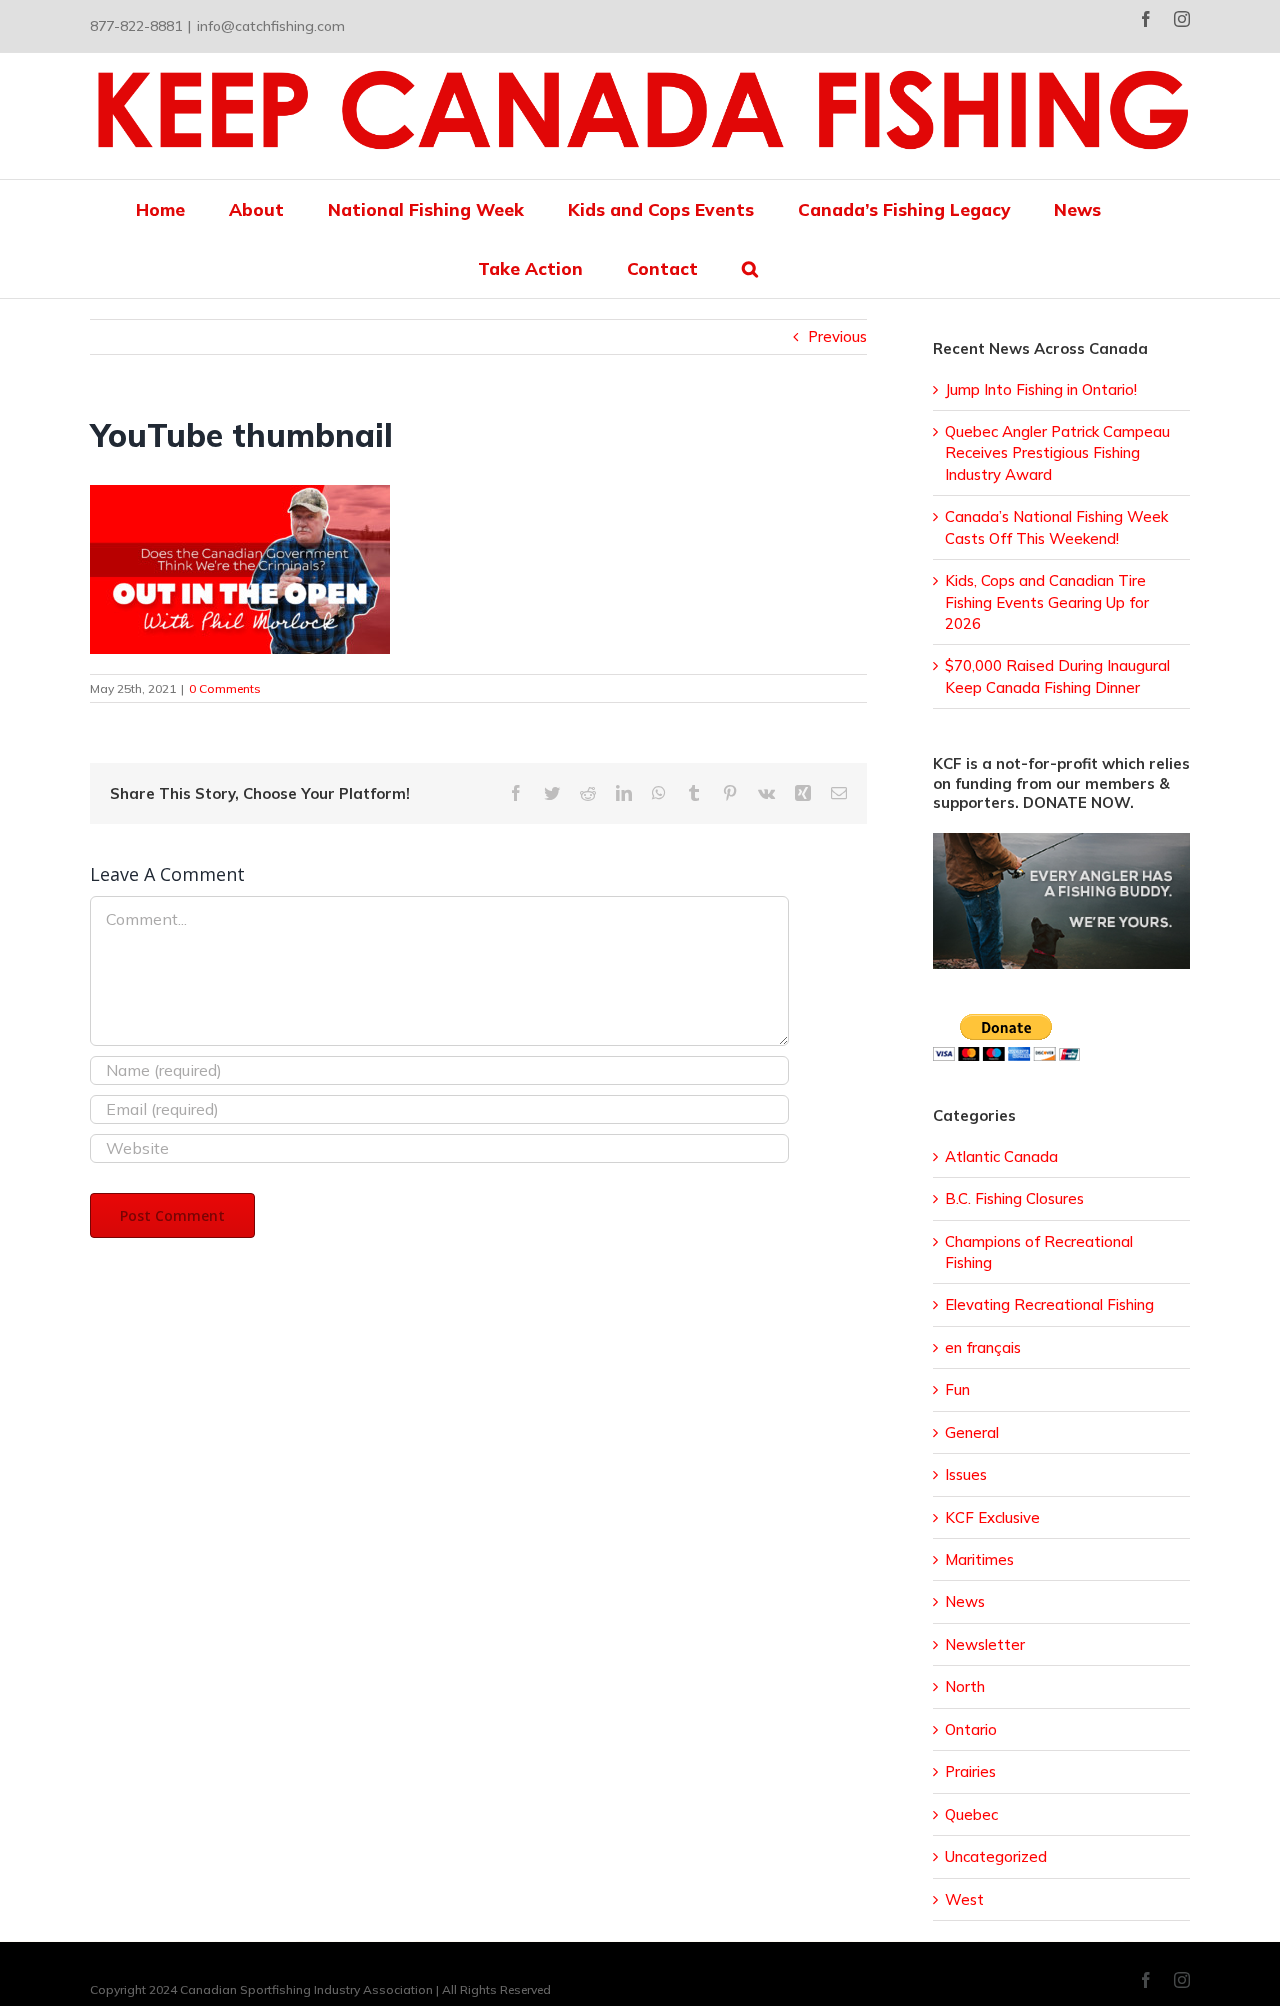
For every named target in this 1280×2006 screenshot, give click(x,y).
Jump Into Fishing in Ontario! (1041, 389)
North (965, 1686)
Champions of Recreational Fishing (1039, 1252)
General (972, 1432)
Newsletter (985, 1644)
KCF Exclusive (992, 1517)
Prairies (970, 1771)
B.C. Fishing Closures (1014, 1198)
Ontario (971, 1729)
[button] (750, 268)
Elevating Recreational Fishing (1049, 1304)
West (964, 1899)
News (965, 1601)
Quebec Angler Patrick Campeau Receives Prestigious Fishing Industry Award (1057, 453)
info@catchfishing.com (271, 26)
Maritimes (979, 1559)
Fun (957, 1389)
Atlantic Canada (1001, 1156)
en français (983, 1347)
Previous (837, 336)
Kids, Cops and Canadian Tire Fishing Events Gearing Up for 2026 (1047, 602)
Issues (966, 1474)
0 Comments (225, 688)
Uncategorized (996, 1856)
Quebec (971, 1814)
